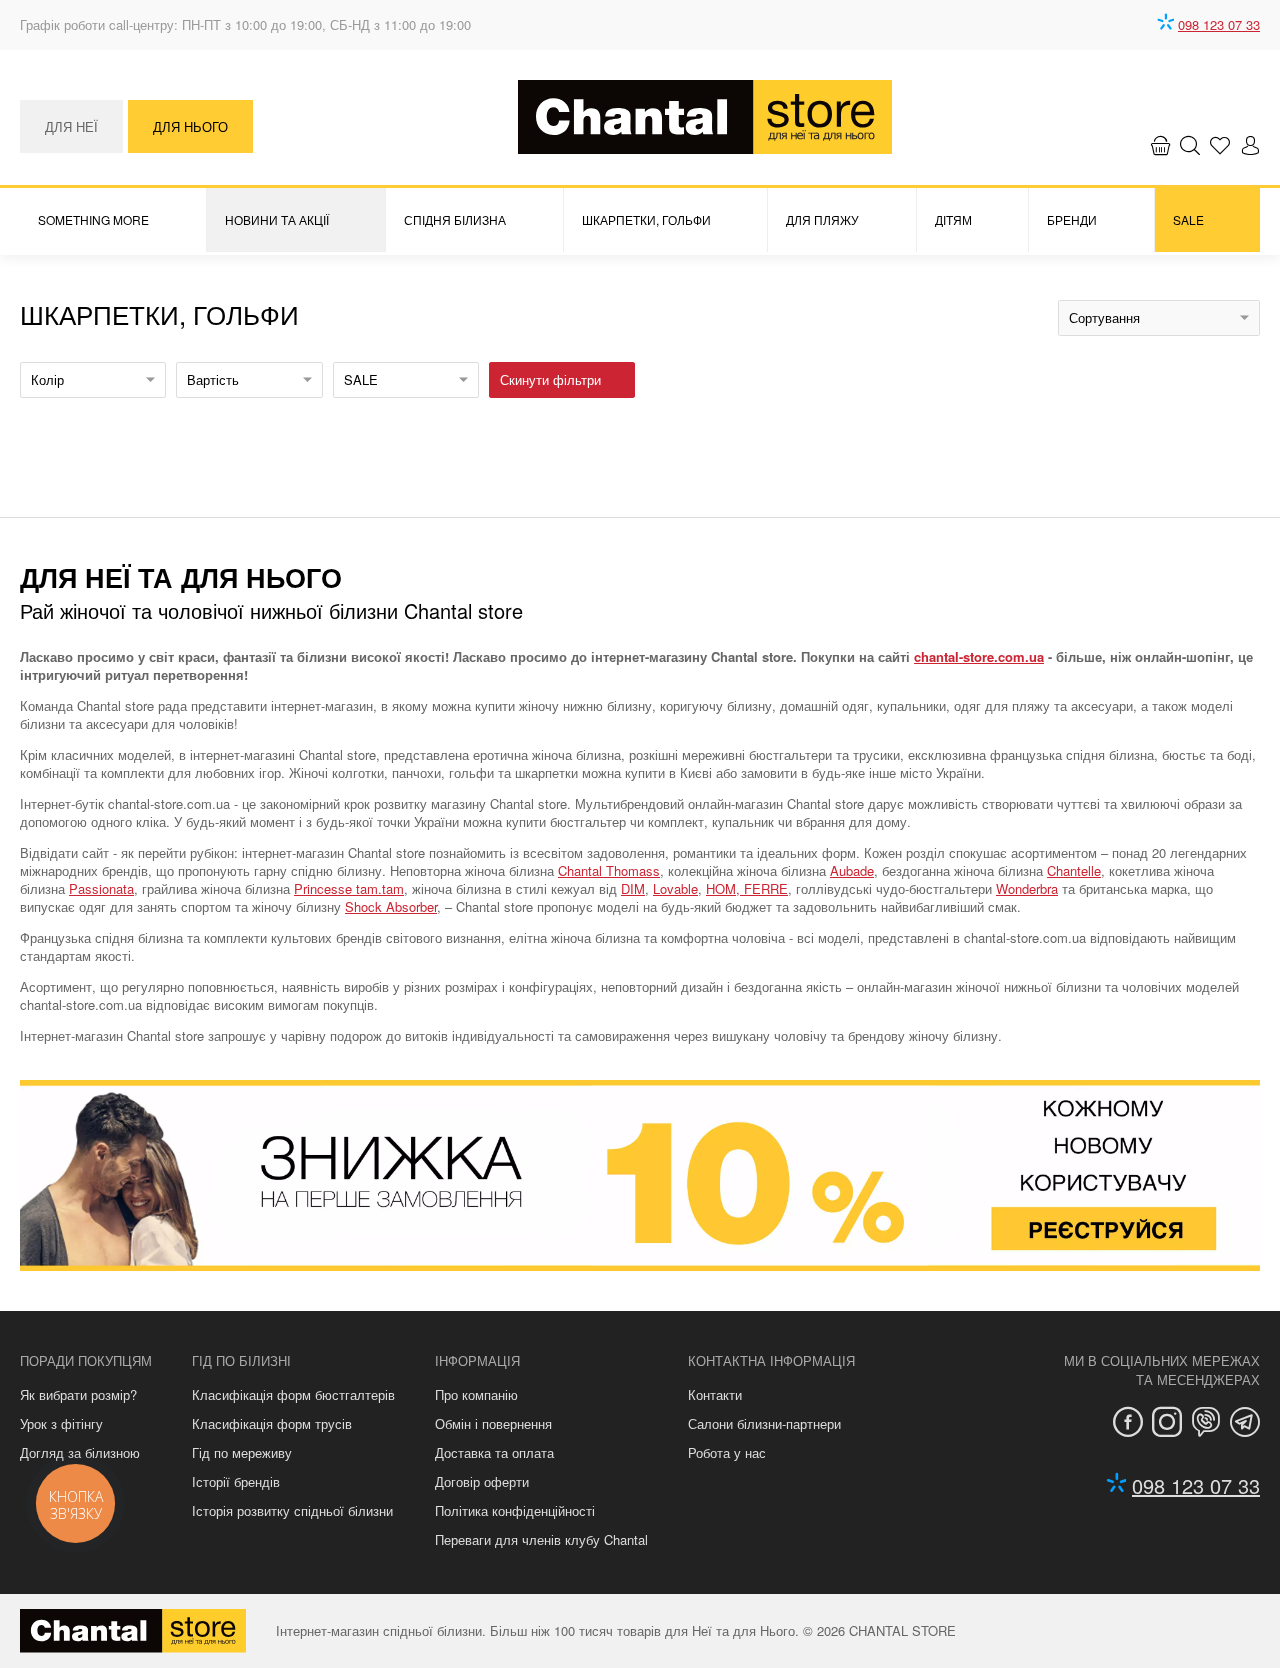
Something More (93, 219)
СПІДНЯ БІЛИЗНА (455, 219)
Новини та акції (277, 219)
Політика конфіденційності (515, 1510)
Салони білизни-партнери (764, 1423)
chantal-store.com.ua (979, 656)
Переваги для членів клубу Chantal (541, 1539)
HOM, (725, 888)
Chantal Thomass (609, 870)
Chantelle (1074, 870)
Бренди (1072, 219)
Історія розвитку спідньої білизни (292, 1510)
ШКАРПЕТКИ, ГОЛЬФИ (646, 219)
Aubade (852, 870)
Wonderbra (1027, 888)
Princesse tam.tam (349, 888)
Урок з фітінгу (61, 1423)
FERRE (766, 888)
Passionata (101, 888)
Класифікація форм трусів (272, 1423)
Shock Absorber (391, 906)
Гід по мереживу (242, 1452)
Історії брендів (236, 1481)
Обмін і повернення (493, 1423)
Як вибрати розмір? (78, 1394)
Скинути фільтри (550, 379)
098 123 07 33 (1219, 24)
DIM (633, 888)
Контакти (715, 1394)
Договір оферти (482, 1481)
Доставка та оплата (494, 1452)
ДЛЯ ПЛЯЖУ (822, 219)
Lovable (675, 888)
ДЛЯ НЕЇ (71, 126)
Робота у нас (727, 1452)
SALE (1188, 219)
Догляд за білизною (80, 1452)
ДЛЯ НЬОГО (190, 126)
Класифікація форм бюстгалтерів (293, 1394)
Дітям (953, 219)
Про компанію (476, 1394)
